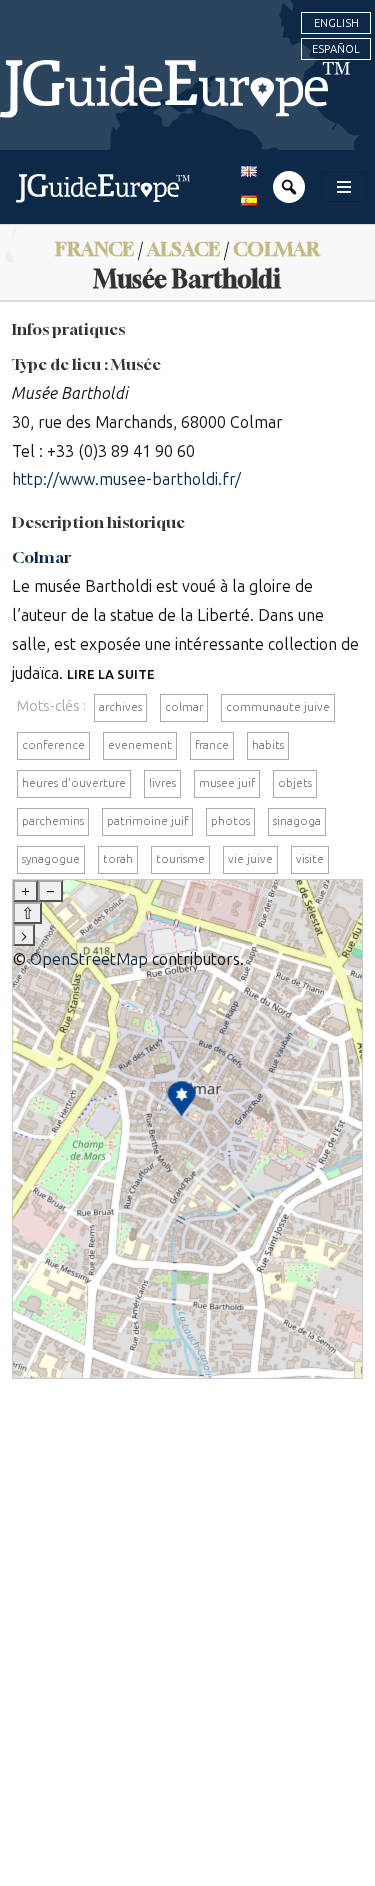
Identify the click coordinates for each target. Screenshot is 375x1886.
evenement (140, 745)
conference (53, 745)
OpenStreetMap (89, 959)
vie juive (250, 859)
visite (310, 859)
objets (295, 783)
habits (268, 745)
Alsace (183, 248)
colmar (184, 707)
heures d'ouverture (74, 783)
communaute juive (278, 707)
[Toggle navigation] (344, 187)
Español (336, 49)
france (212, 745)
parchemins (53, 821)
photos (230, 821)
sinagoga (297, 821)
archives (120, 707)
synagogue (51, 859)
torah (118, 859)
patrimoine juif (147, 821)
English (336, 23)
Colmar (276, 248)
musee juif (227, 783)
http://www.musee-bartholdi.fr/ (126, 479)
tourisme (180, 859)
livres (162, 783)
